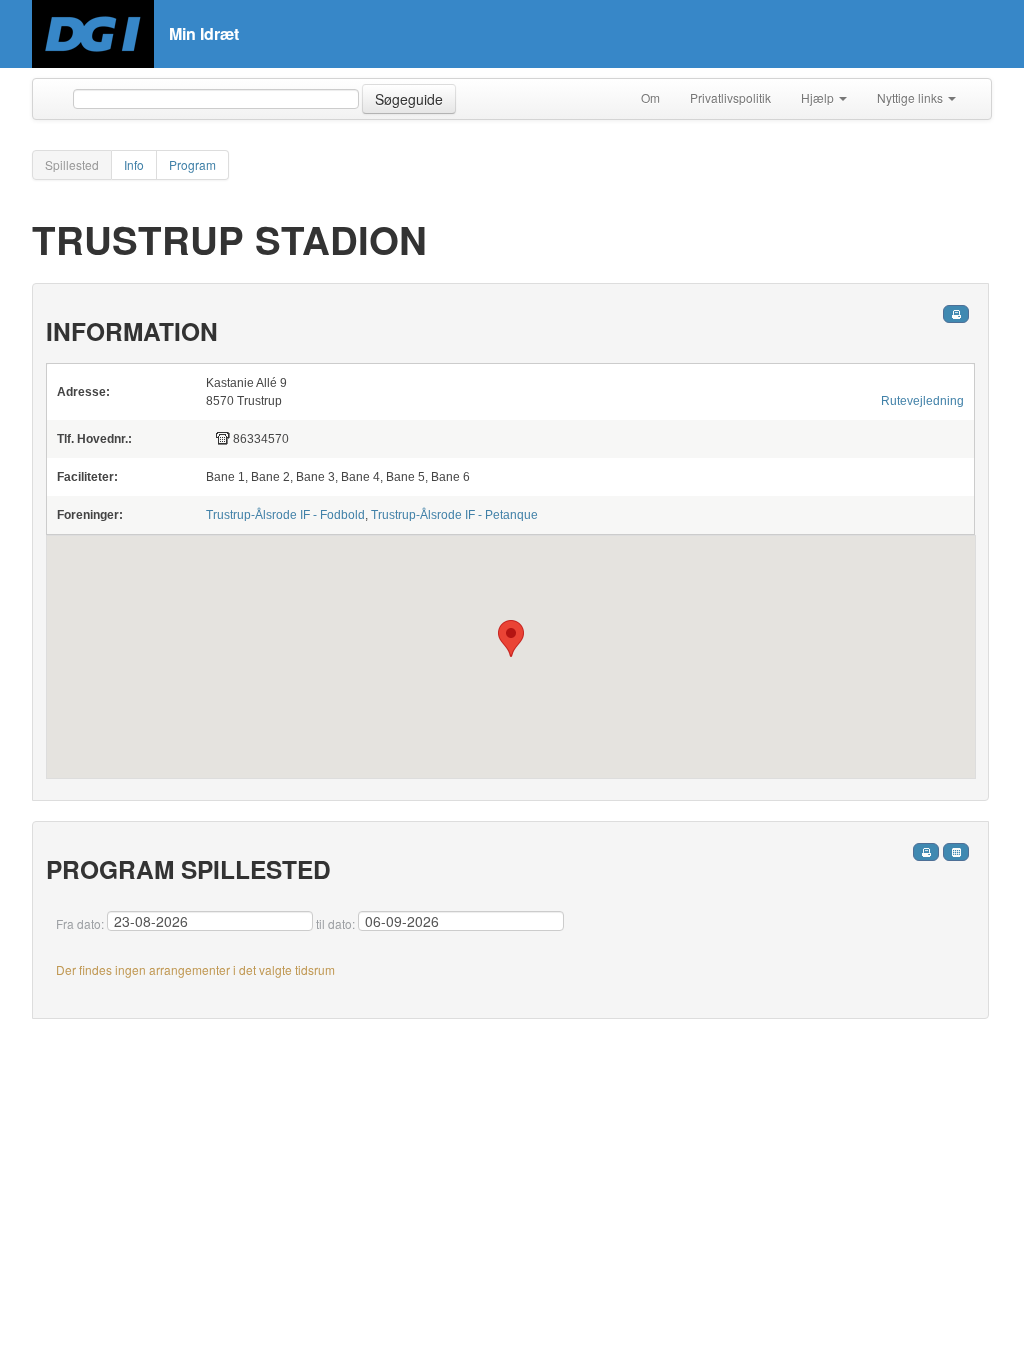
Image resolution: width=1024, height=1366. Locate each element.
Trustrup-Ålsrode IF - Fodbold (285, 515)
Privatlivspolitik (730, 97)
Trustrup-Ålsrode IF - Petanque (454, 515)
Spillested (72, 164)
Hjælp (819, 97)
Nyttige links (911, 97)
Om (650, 97)
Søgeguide (409, 99)
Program (192, 164)
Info (134, 164)
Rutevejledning (922, 401)
